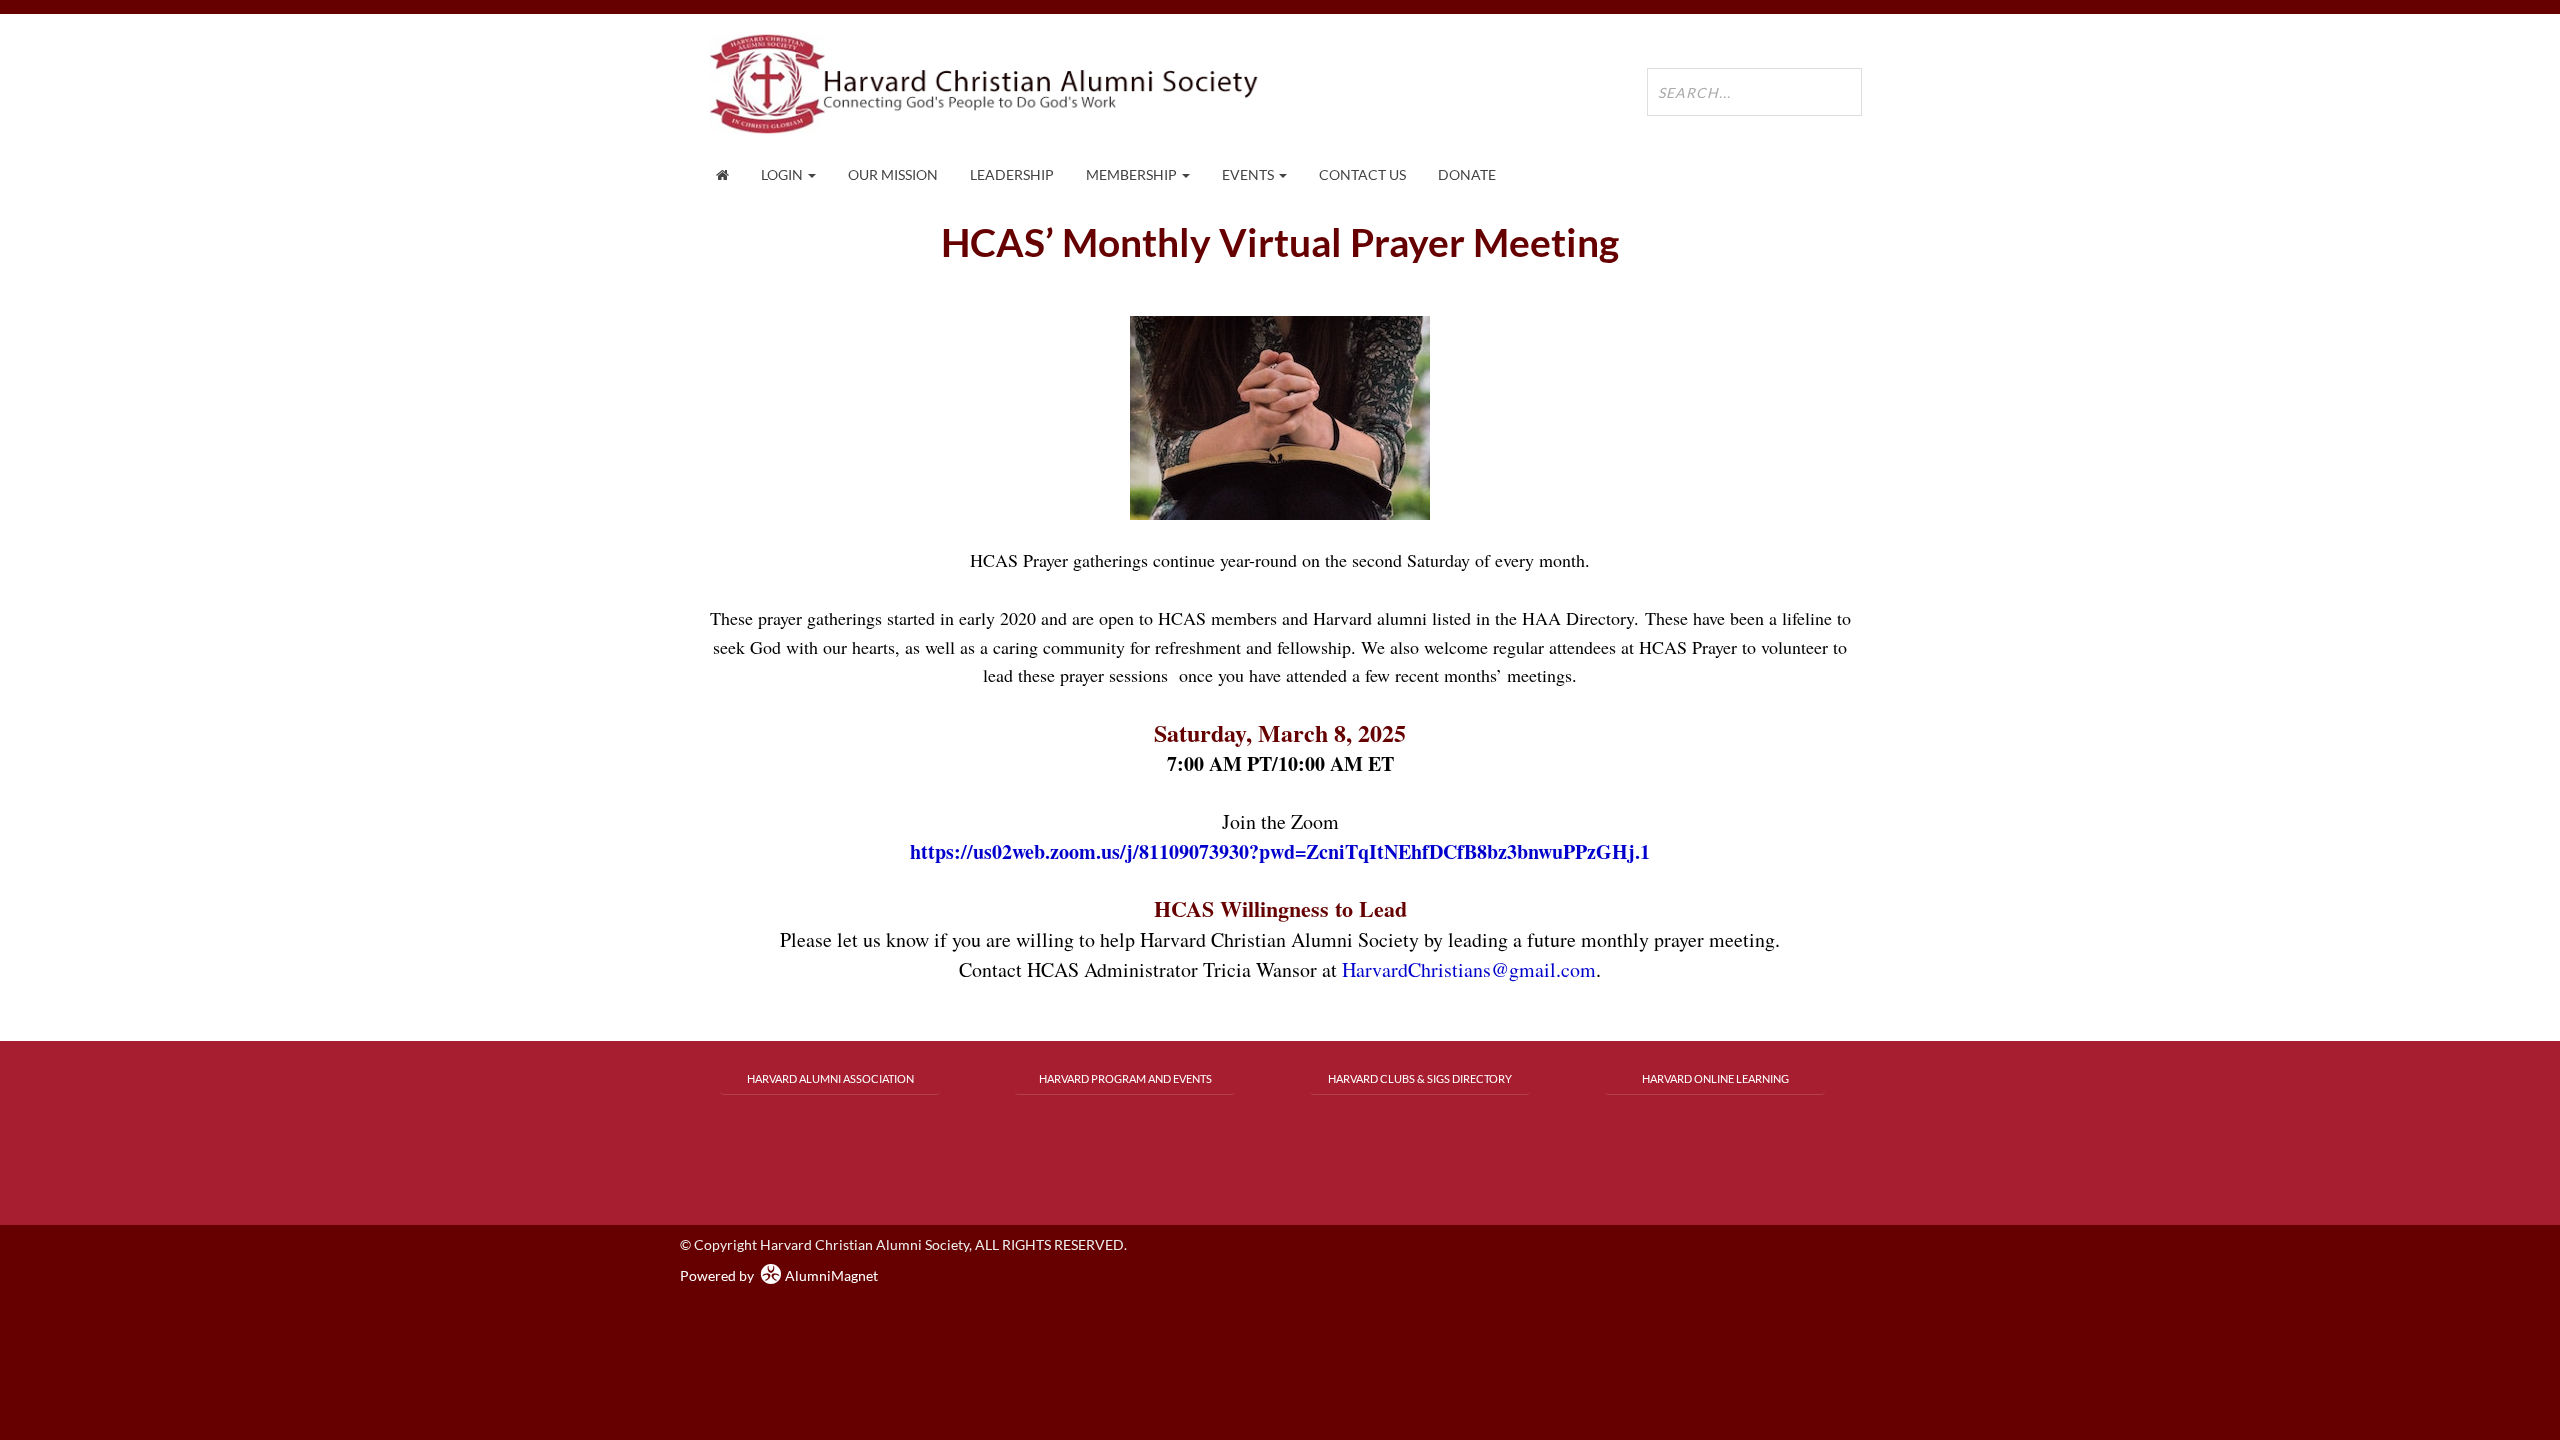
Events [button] (1249, 174)
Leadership (1012, 174)
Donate (1467, 174)
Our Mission (893, 174)
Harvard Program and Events (1125, 1078)
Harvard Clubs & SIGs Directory (1420, 1078)
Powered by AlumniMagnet (779, 1275)
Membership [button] (1133, 174)
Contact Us (1362, 174)
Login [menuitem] (783, 174)
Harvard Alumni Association (830, 1078)
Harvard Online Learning (1715, 1078)
